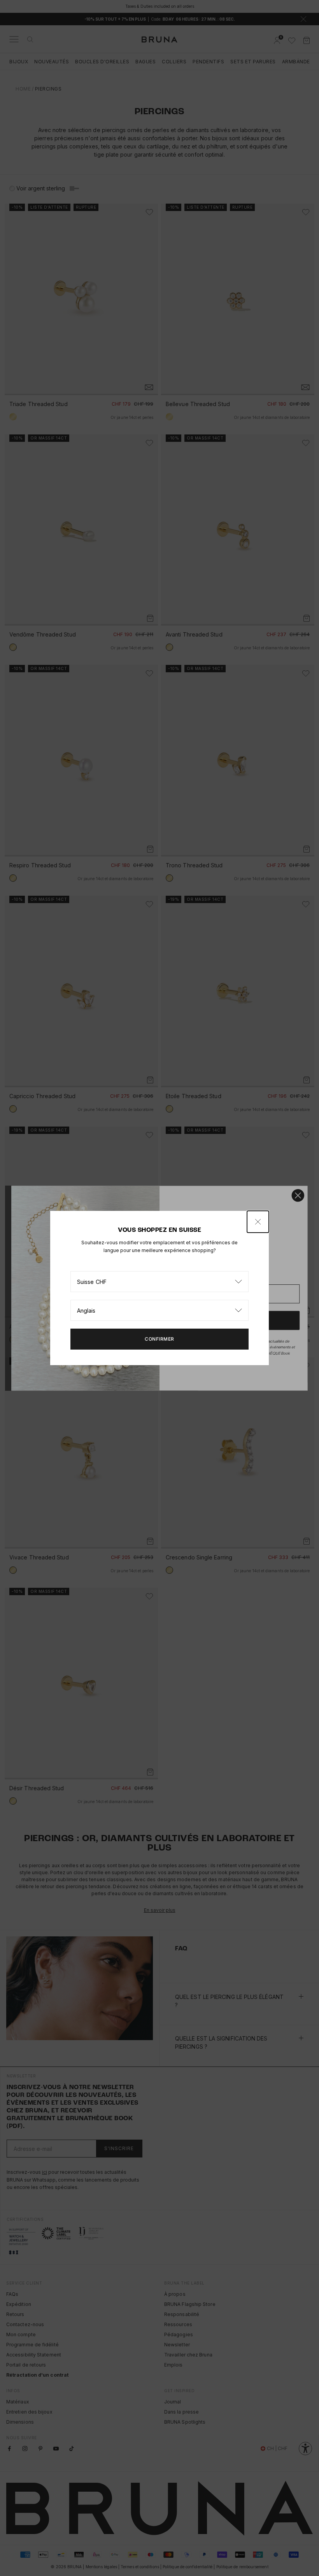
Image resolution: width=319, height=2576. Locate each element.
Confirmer (159, 1339)
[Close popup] (258, 1222)
